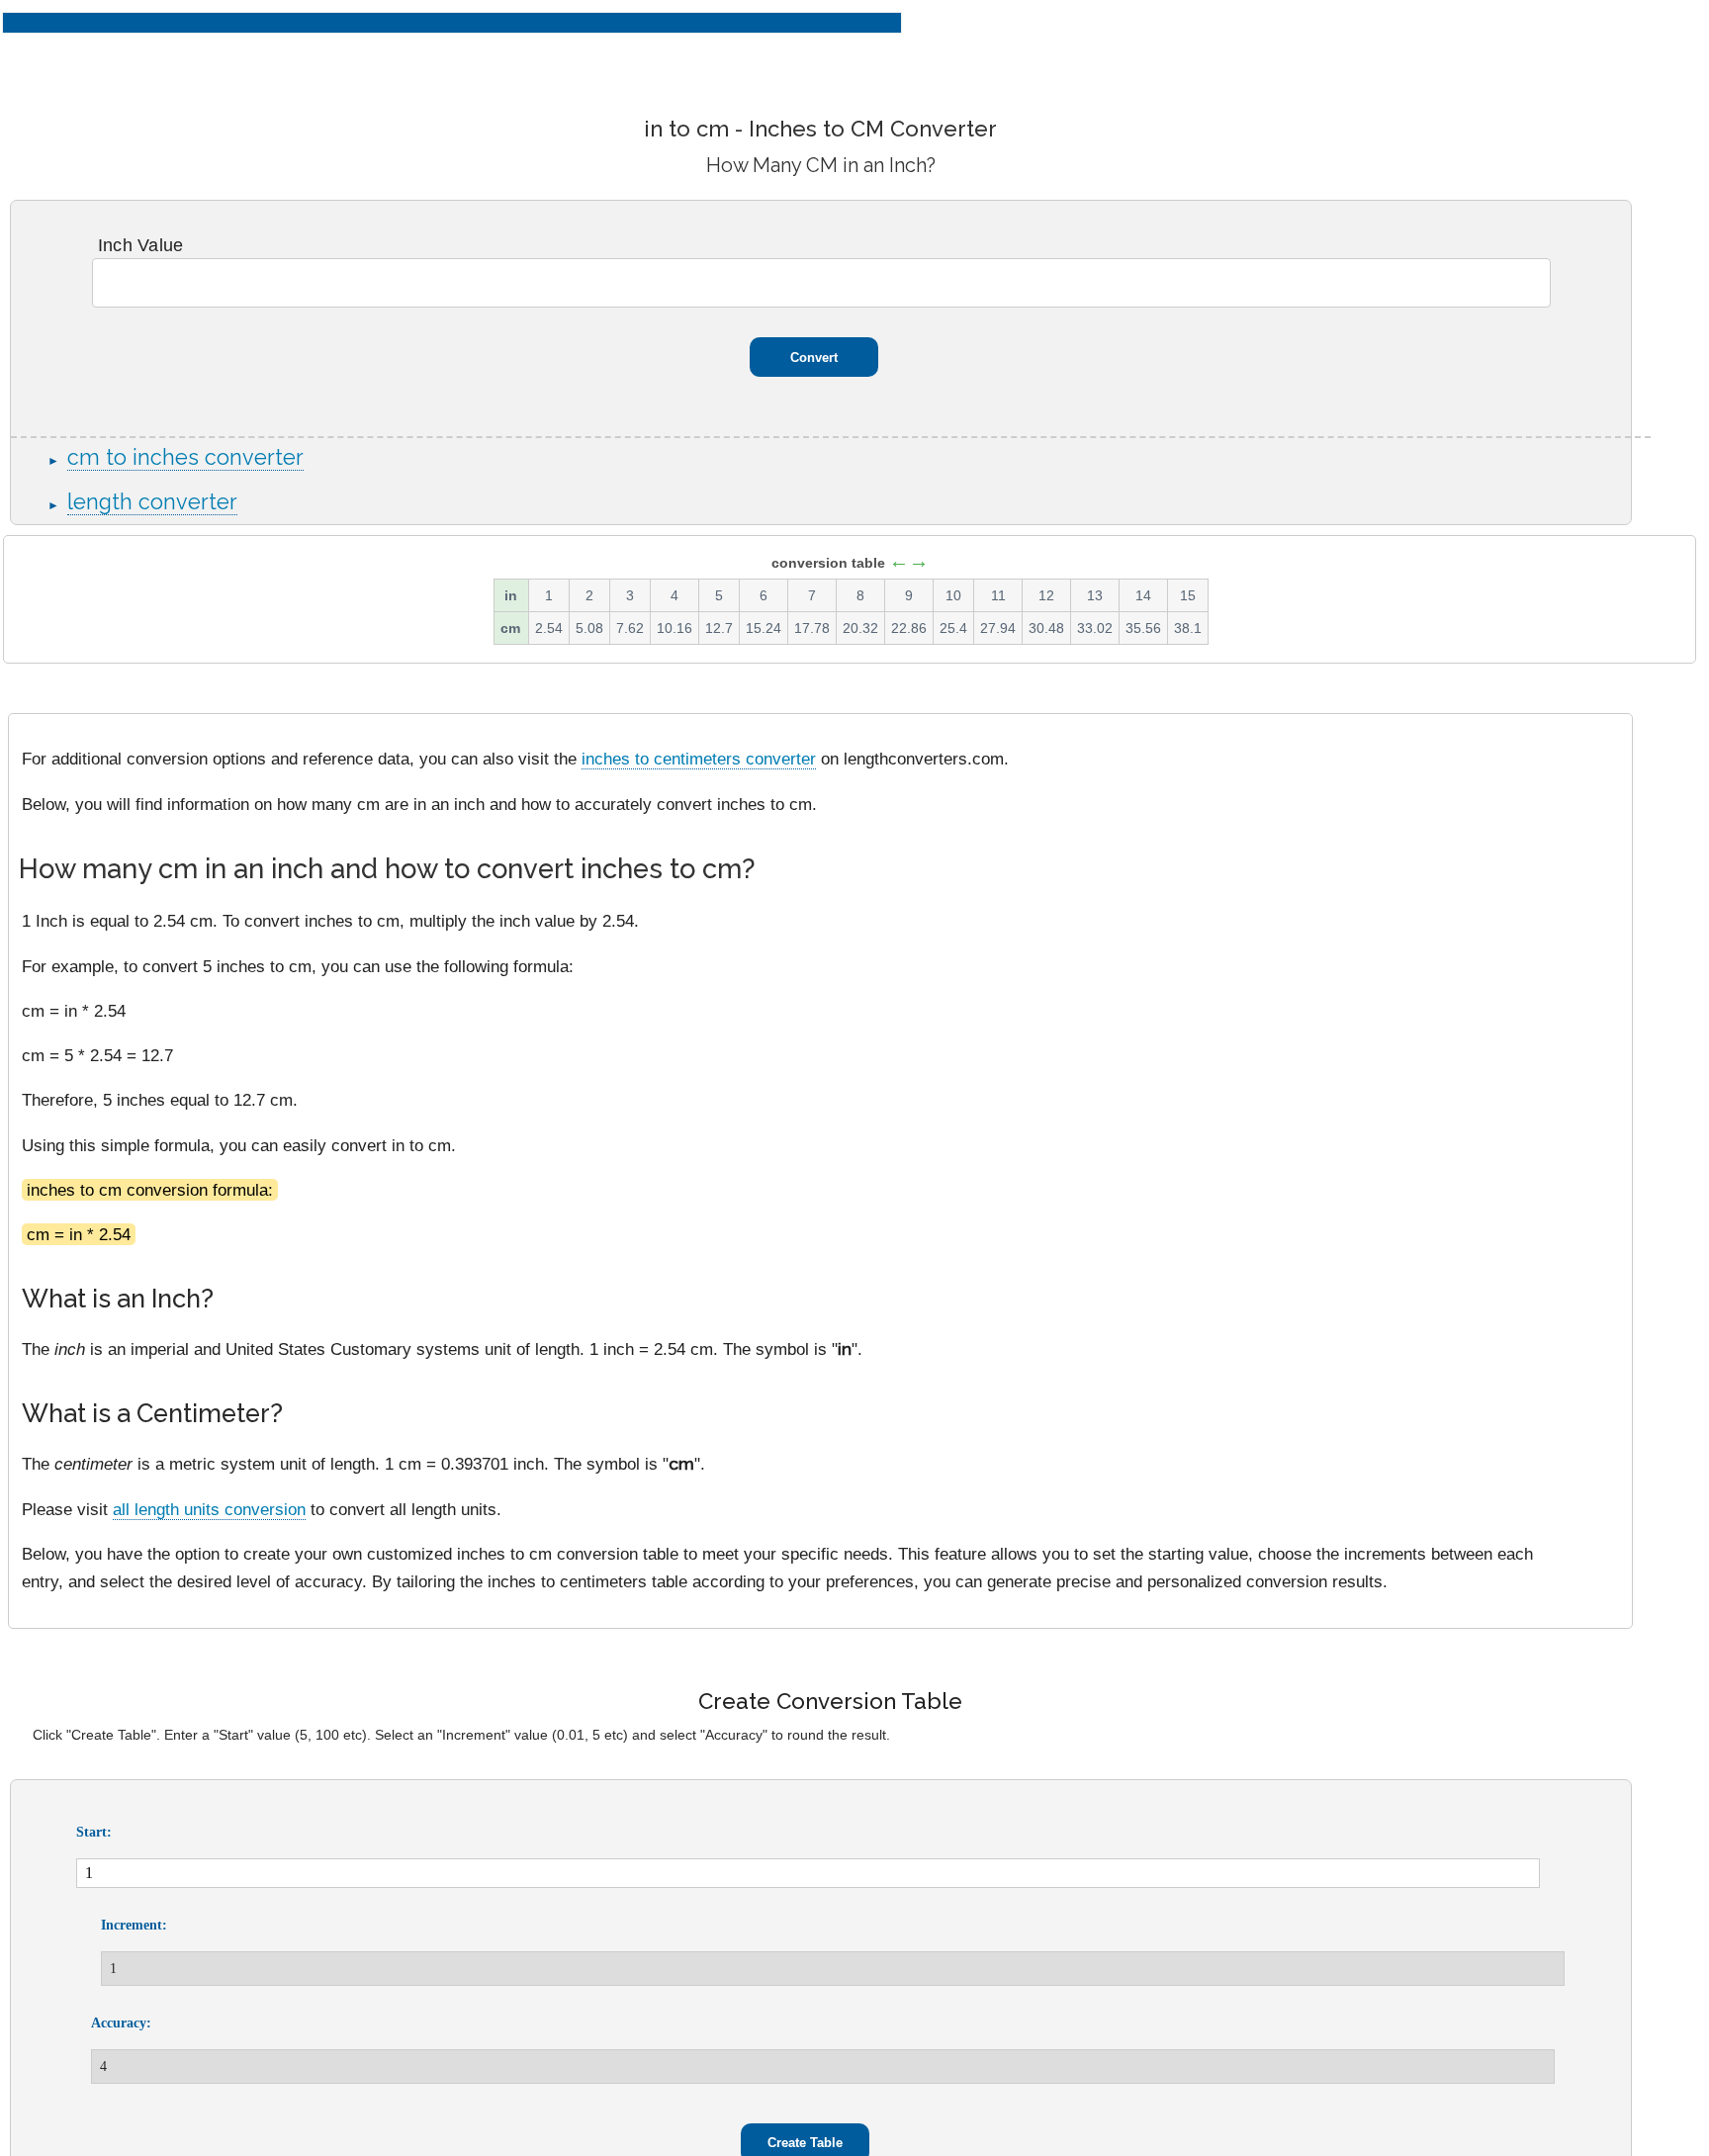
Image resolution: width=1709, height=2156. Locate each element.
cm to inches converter (185, 457)
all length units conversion (209, 1509)
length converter (152, 502)
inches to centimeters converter (699, 759)
